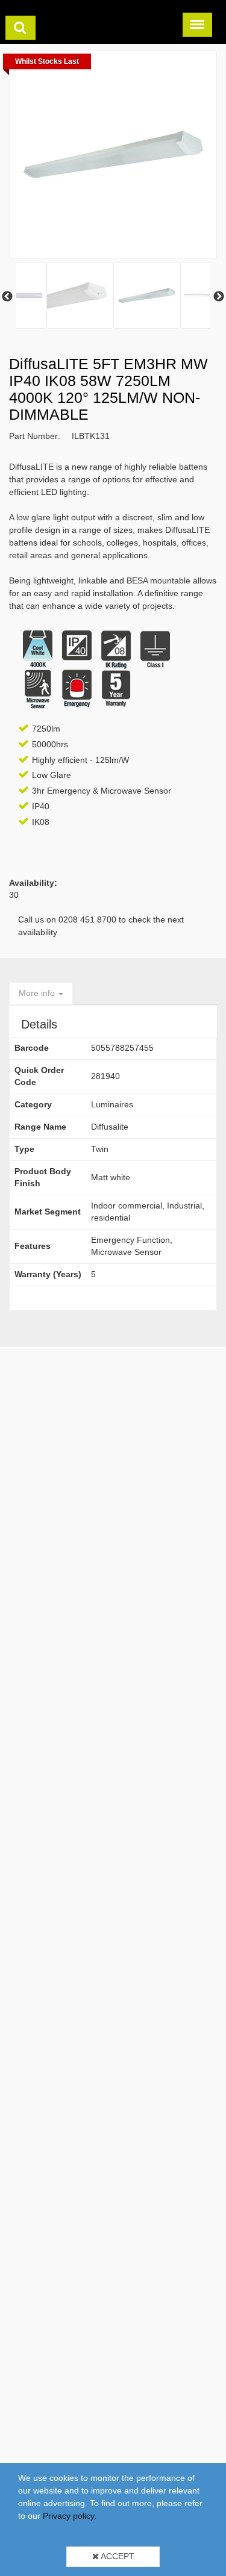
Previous (7, 297)
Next (219, 297)
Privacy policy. (70, 2516)
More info (38, 993)
